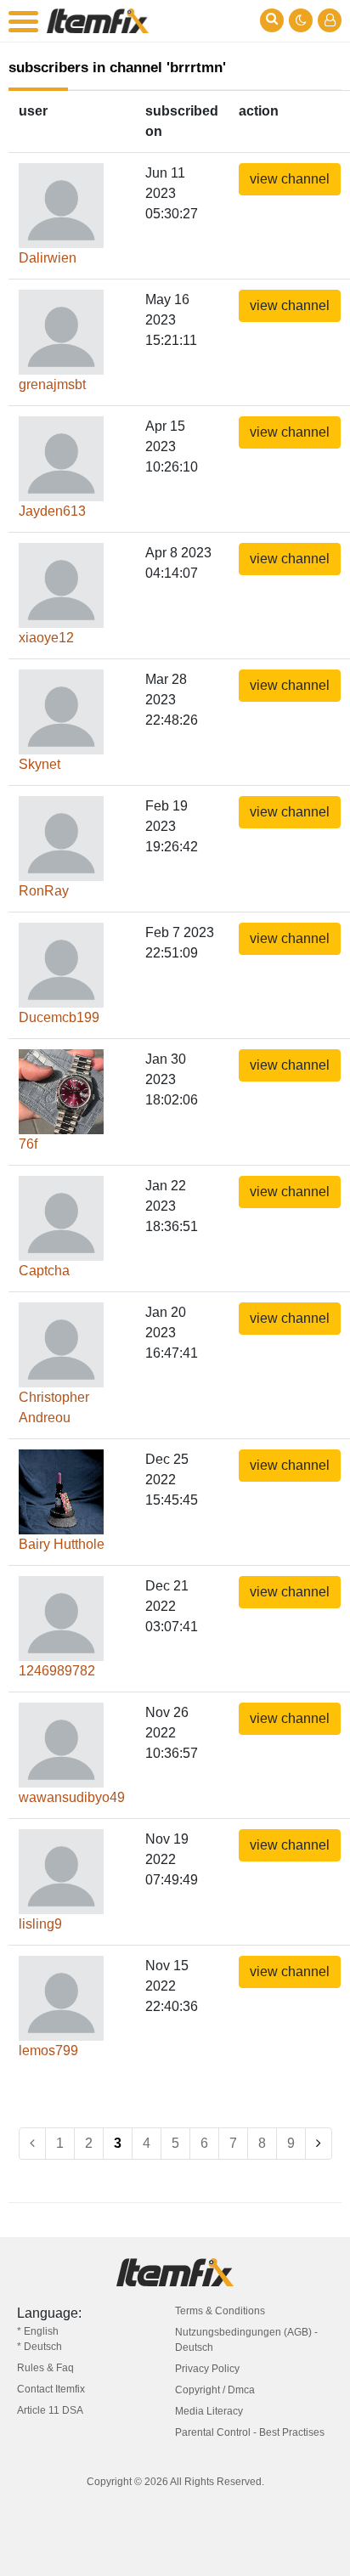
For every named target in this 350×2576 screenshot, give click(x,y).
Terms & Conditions (220, 2311)
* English (38, 2331)
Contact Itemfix (51, 2389)
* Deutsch (40, 2347)
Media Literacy (209, 2411)
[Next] (319, 2144)
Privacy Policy (207, 2369)
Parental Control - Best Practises (250, 2432)
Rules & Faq (45, 2368)
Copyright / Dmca (215, 2390)
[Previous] (32, 2144)
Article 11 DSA (50, 2410)
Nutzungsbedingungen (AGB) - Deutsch (246, 2340)
